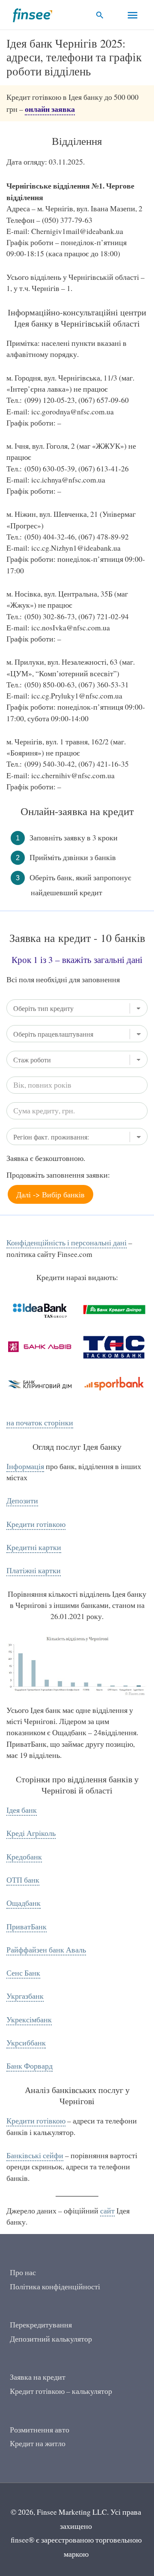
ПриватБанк (27, 1927)
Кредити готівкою (36, 1524)
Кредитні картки (34, 1547)
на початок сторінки (40, 1423)
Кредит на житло (38, 2443)
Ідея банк (22, 1810)
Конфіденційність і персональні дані (67, 1243)
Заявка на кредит (38, 2377)
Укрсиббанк (26, 2043)
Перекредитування (41, 2325)
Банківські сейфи (35, 2155)
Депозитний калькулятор (51, 2339)
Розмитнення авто (40, 2430)
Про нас (23, 2272)
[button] (100, 15)
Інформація (25, 1466)
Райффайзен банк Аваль (46, 1950)
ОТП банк (23, 1880)
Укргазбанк (25, 1996)
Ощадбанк (24, 1903)
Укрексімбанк (29, 2020)
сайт (107, 2211)
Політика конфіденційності (55, 2287)
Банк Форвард (30, 2066)
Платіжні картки (34, 1570)
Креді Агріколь (31, 1833)
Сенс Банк (23, 1973)
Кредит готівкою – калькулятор (61, 2391)
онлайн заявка (50, 109)
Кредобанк (24, 1857)
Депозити (22, 1501)
